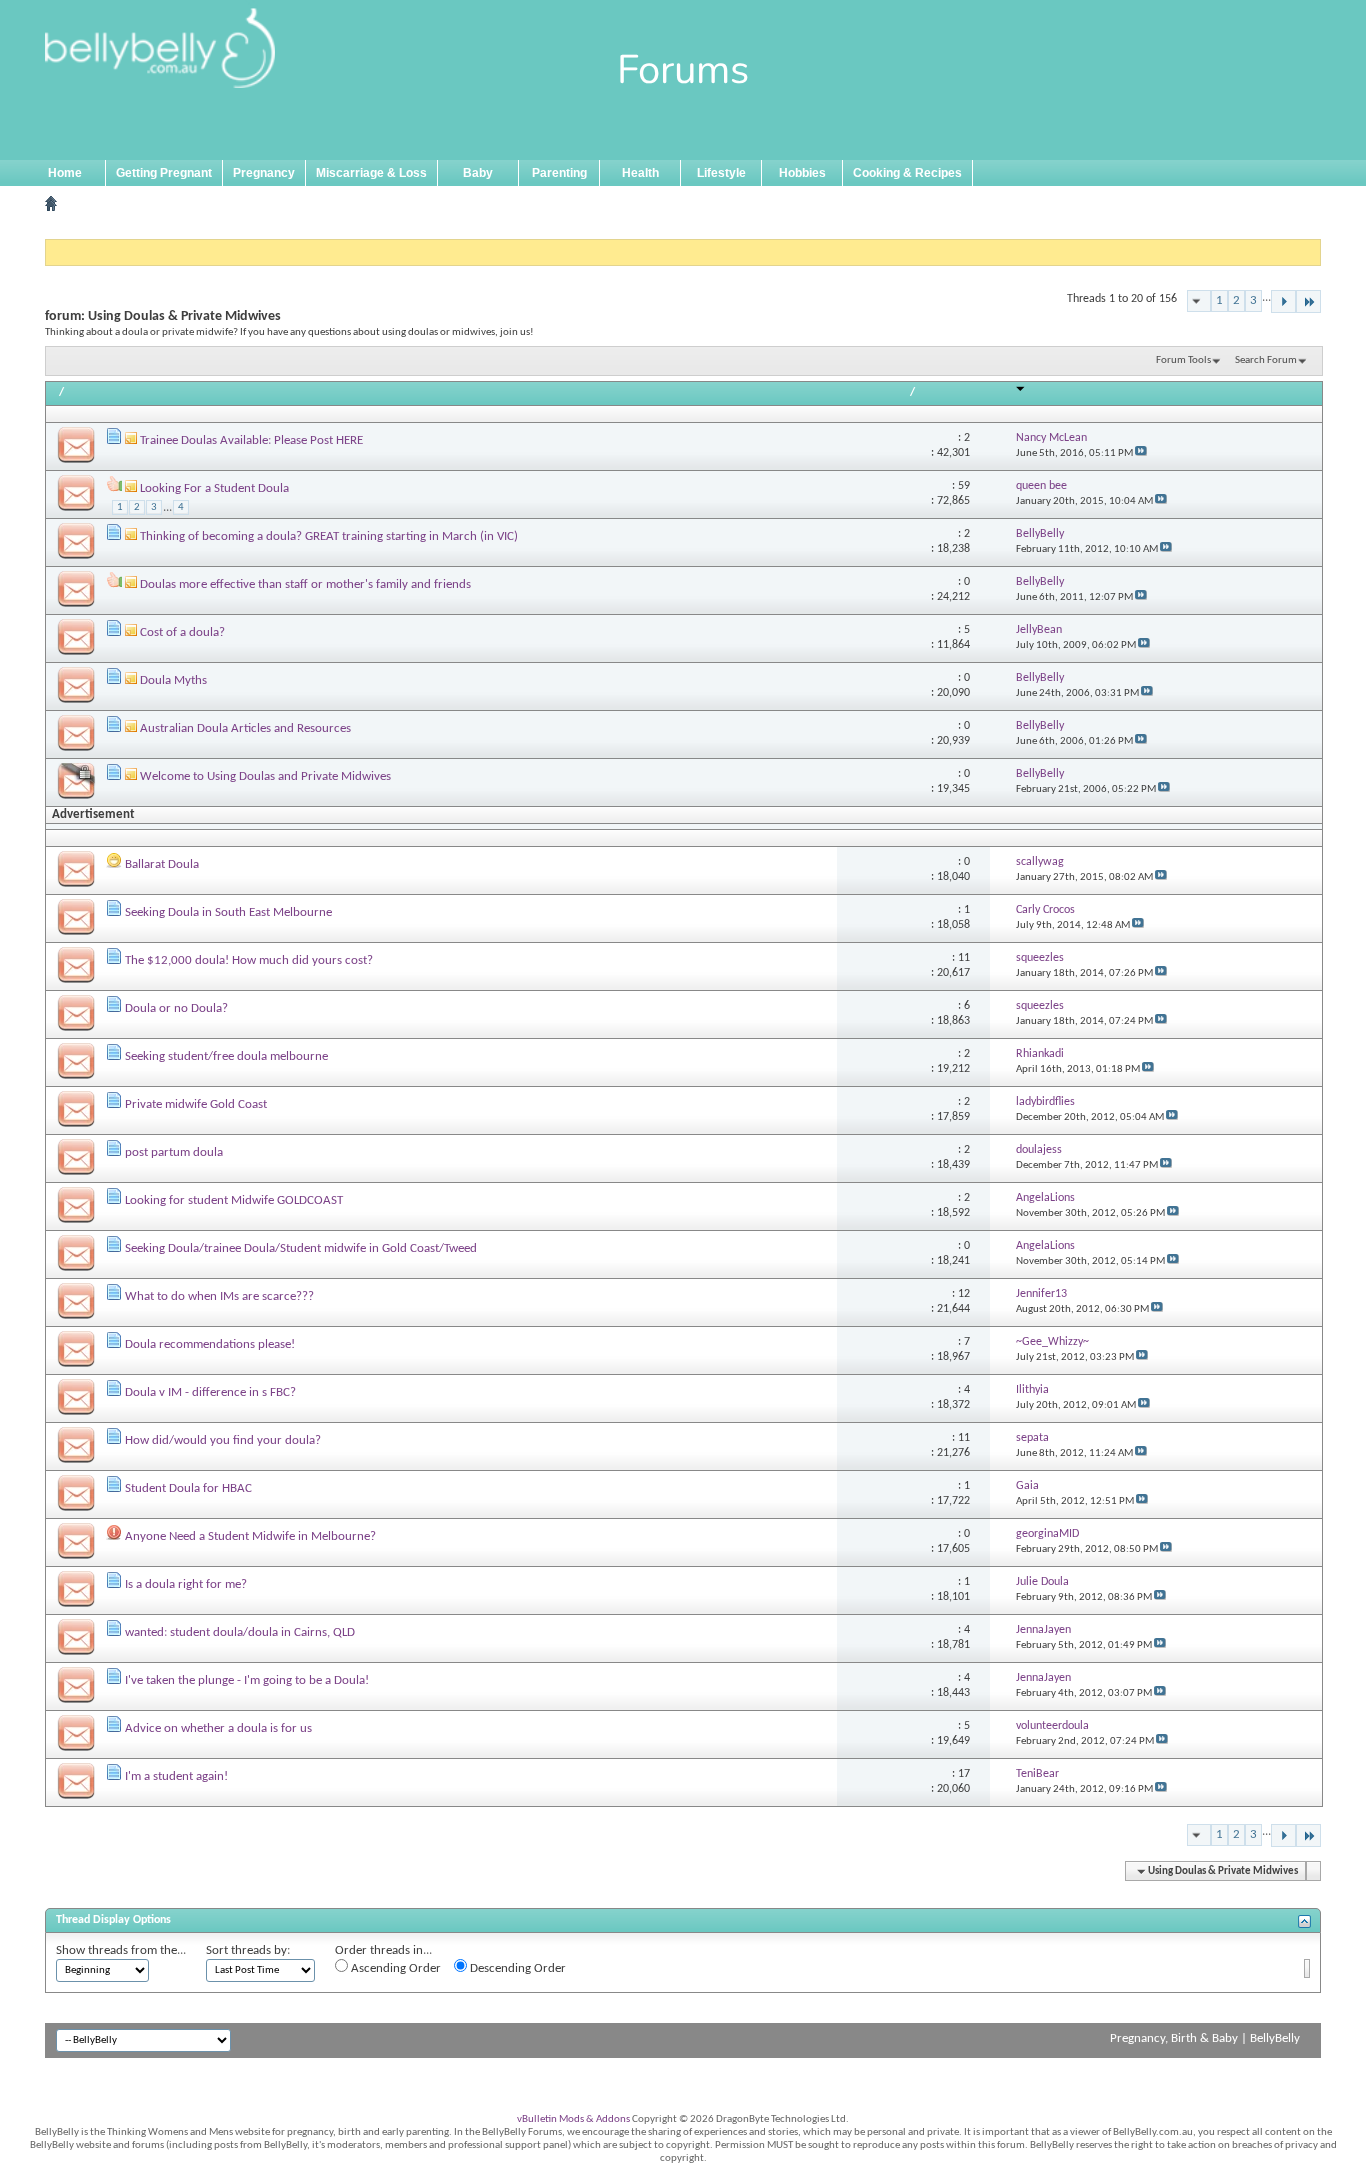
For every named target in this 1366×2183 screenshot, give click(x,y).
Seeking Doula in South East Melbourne (228, 912)
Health (640, 173)
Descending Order (516, 1968)
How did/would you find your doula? (223, 1440)
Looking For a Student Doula (214, 488)
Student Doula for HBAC (188, 1488)
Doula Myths (173, 680)
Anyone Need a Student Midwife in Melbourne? (250, 1536)
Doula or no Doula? (176, 1008)
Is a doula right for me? (186, 1584)
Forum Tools (1183, 360)
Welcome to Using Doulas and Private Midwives (265, 776)
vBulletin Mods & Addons (573, 2119)
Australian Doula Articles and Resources (245, 728)
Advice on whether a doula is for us (218, 1728)
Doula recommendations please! (210, 1344)
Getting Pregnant (164, 173)
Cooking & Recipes (907, 173)
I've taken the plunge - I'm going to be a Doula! (247, 1680)
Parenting (559, 173)
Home (65, 173)
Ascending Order (394, 1968)
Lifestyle (721, 173)
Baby (478, 173)
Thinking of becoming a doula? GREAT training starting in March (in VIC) (329, 536)
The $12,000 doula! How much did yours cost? (249, 960)
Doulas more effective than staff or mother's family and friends (305, 584)
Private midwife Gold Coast (196, 1104)
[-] (1283, 301)
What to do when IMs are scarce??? (219, 1296)
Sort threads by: (248, 1950)
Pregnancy (264, 173)
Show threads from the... (121, 1950)
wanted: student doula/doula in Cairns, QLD (240, 1632)
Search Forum (1266, 360)
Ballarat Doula (162, 864)
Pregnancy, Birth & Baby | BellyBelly (1205, 2038)
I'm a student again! (176, 1776)
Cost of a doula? (182, 632)
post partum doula (174, 1152)
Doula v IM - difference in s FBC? (210, 1392)
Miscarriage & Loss (371, 173)
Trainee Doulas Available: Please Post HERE (251, 440)
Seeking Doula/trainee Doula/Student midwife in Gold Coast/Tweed (301, 1248)
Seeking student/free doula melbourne (226, 1056)
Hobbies (802, 173)
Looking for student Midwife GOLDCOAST (234, 1200)
